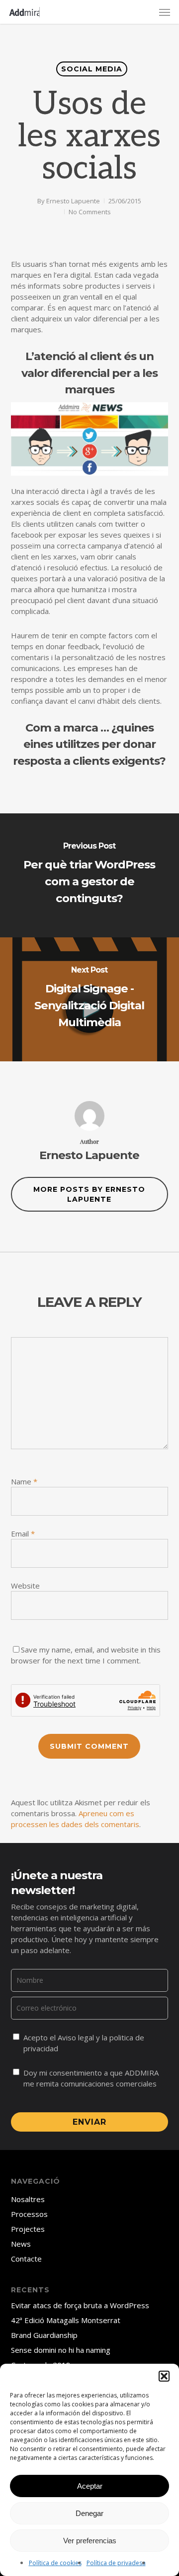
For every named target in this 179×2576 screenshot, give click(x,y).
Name (24, 1481)
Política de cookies (55, 2563)
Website (25, 1586)
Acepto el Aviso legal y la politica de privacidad (84, 2043)
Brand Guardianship (44, 2335)
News (21, 2244)
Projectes (28, 2229)
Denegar (89, 2513)
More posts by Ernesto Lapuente (89, 1194)
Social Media (92, 69)
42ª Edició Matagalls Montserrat (66, 2320)
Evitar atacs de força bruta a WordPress (80, 2305)
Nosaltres (28, 2199)
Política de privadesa (116, 2563)
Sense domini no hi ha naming (61, 2350)
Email (23, 1533)
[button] (164, 2376)
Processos (29, 2214)
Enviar (89, 2122)
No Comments (90, 212)
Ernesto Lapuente (73, 201)
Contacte (26, 2259)
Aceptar (90, 2486)
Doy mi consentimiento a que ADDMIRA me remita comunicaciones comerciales (91, 2078)
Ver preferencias (90, 2541)
